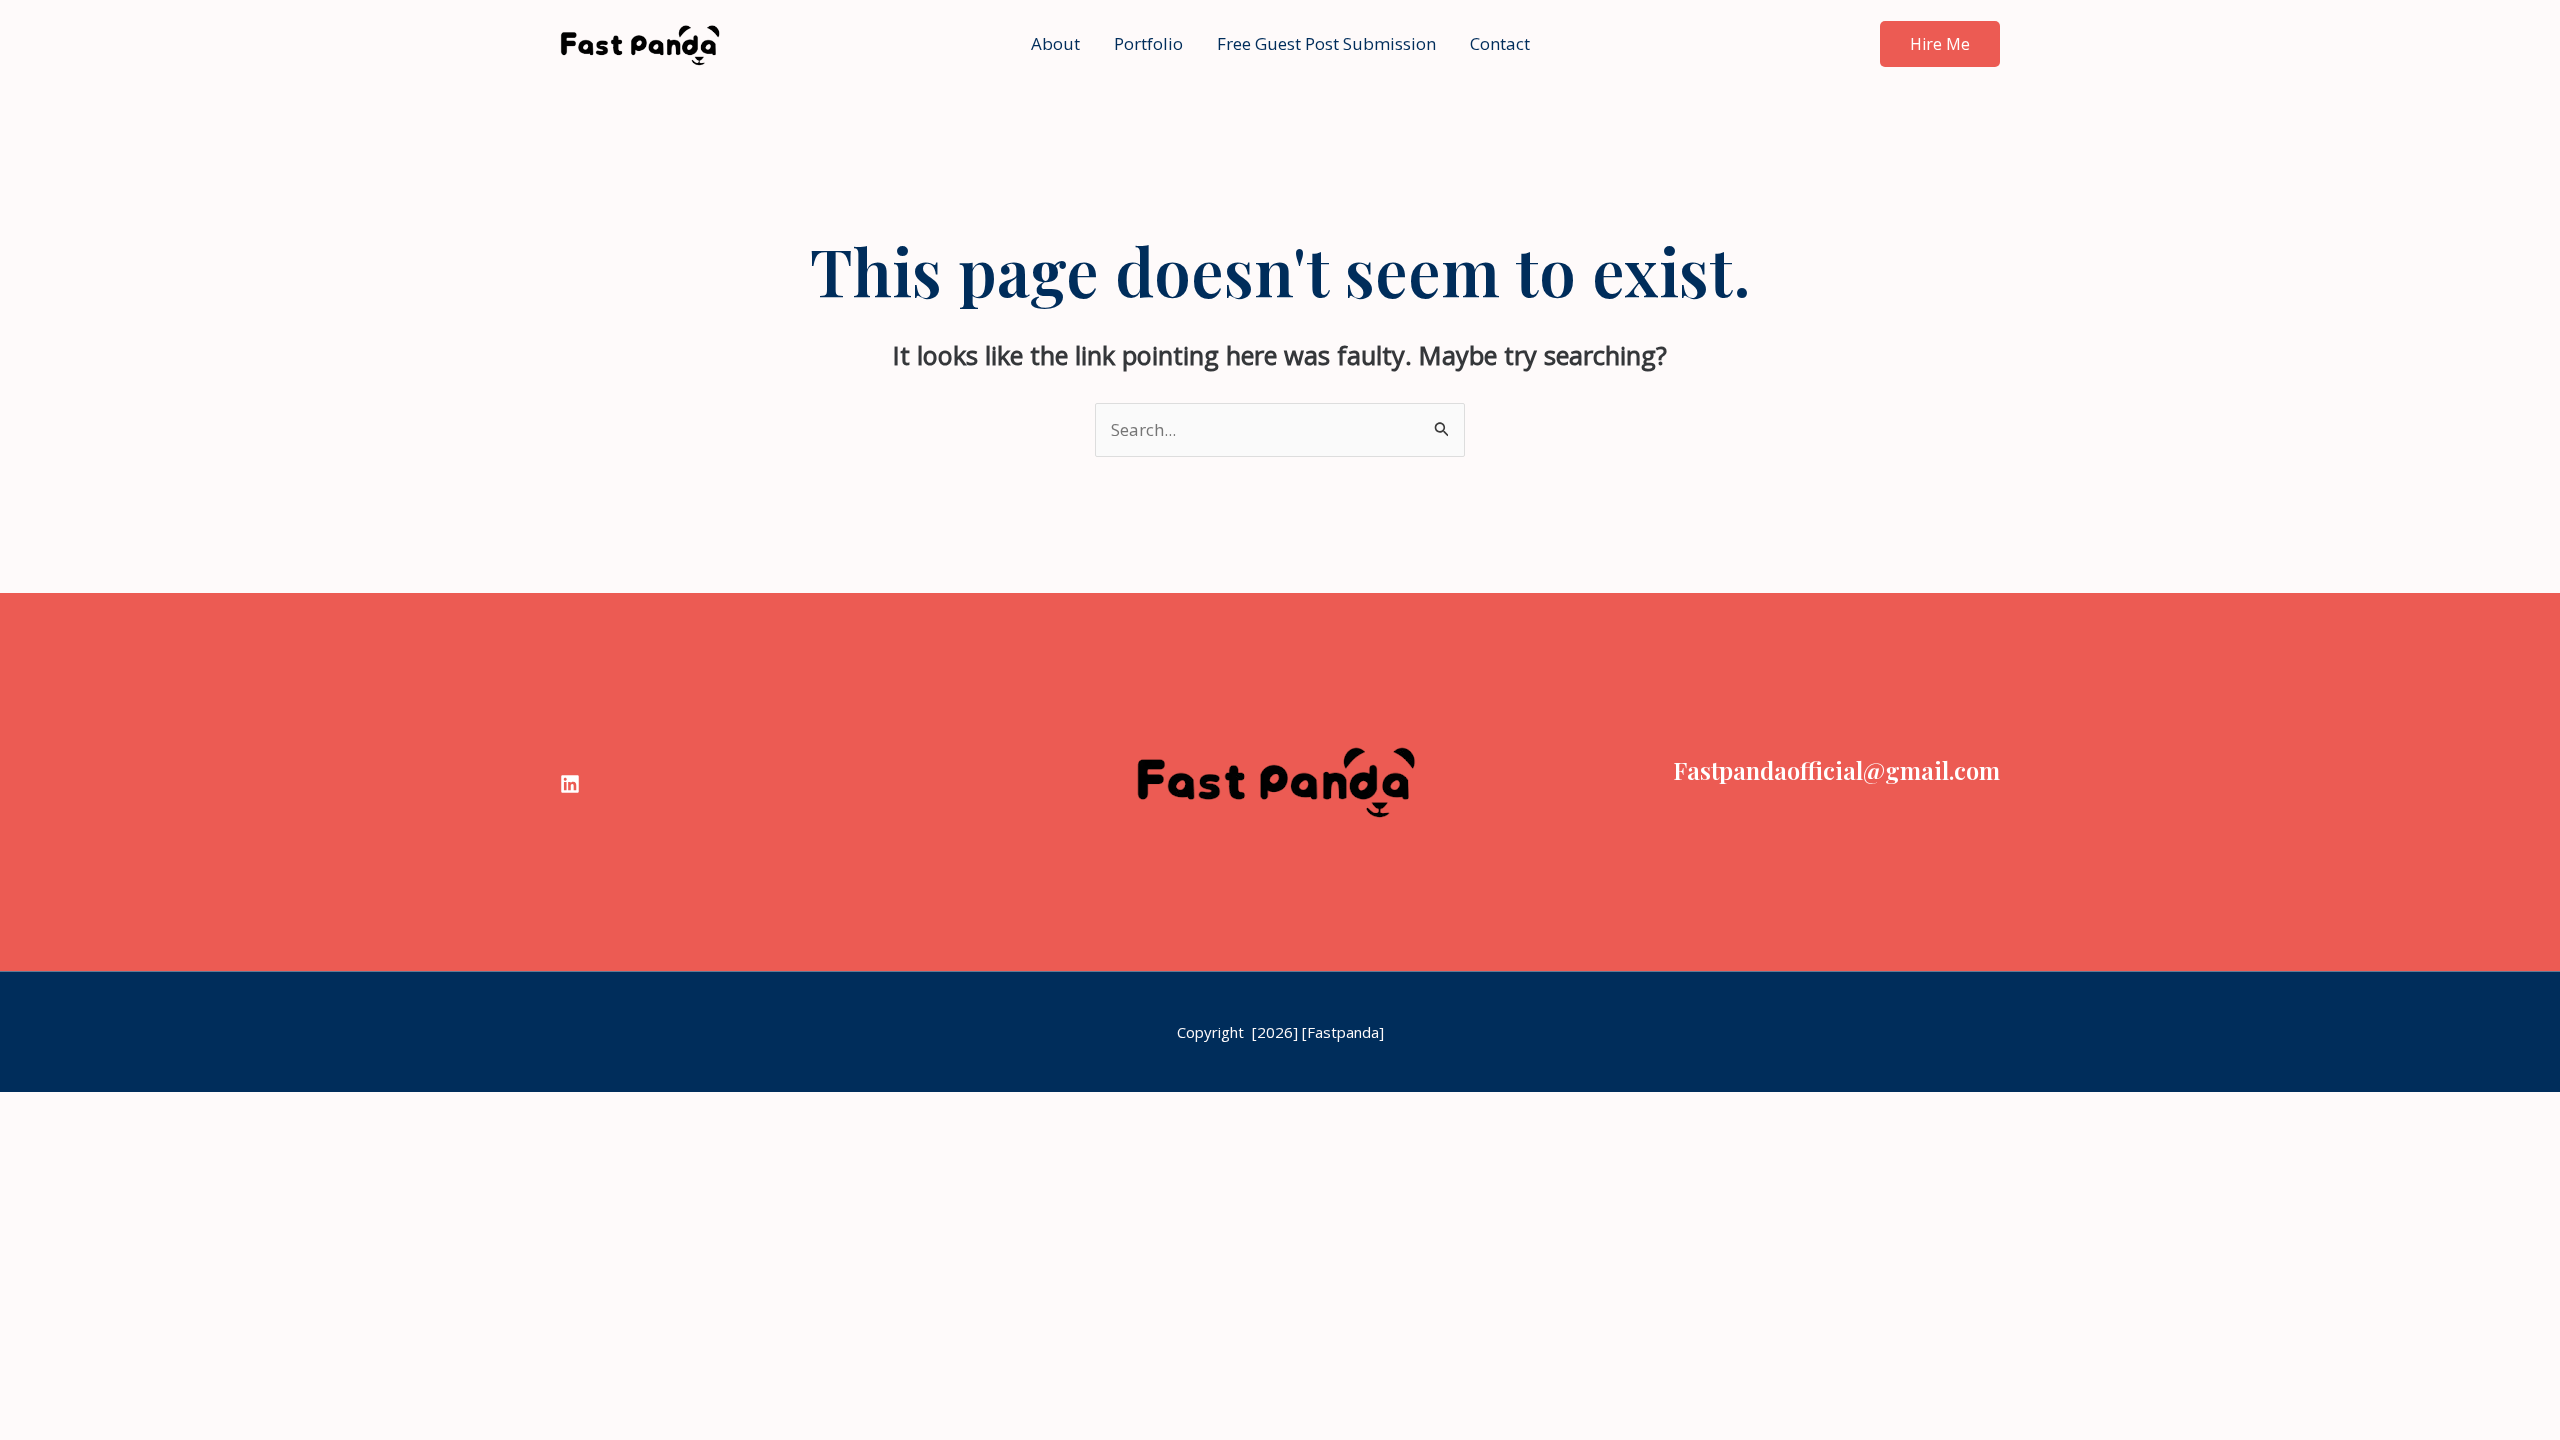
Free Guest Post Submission (1326, 43)
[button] (1940, 44)
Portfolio (1148, 43)
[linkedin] (570, 784)
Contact (1500, 43)
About (1055, 43)
